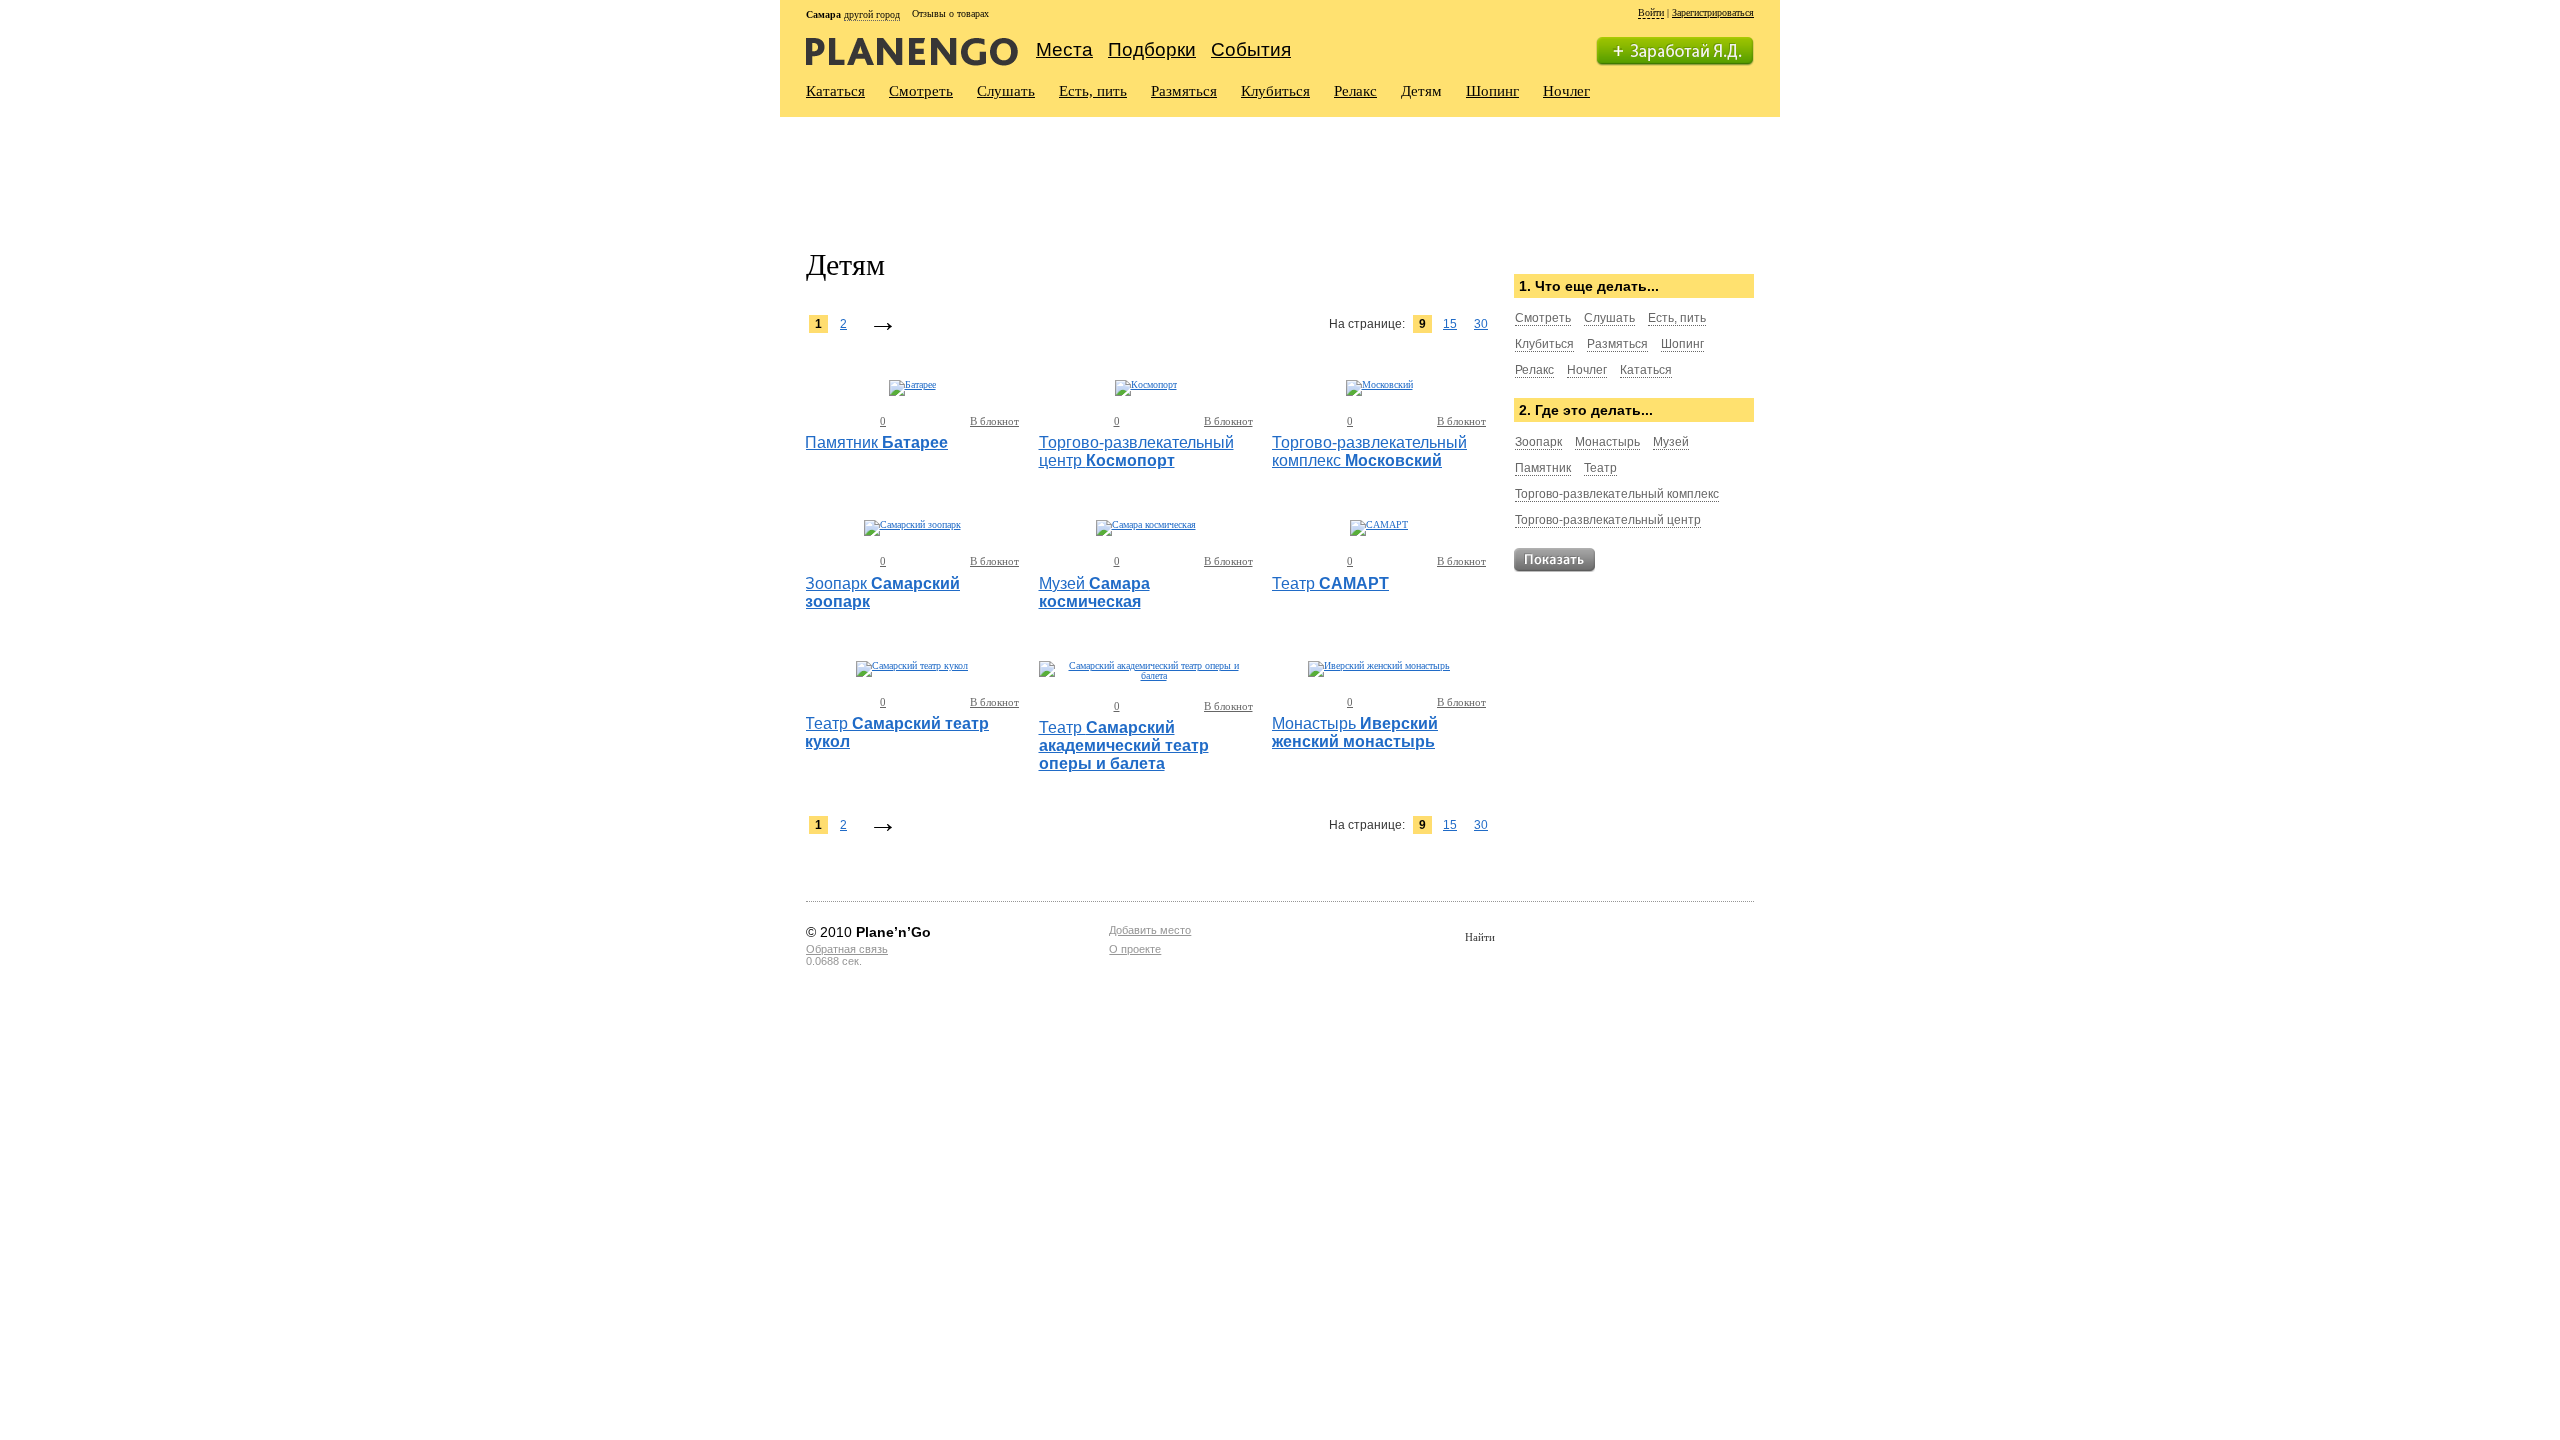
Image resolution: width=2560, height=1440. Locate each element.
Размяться (1184, 91)
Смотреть (921, 91)
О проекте (1135, 949)
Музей (1671, 442)
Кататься (835, 91)
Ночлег (1566, 91)
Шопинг (1492, 91)
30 (1481, 324)
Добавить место (1150, 930)
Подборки (1152, 49)
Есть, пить (1093, 91)
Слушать (1006, 91)
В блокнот (994, 421)
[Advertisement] (1170, 171)
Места (1064, 49)
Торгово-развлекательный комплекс (1617, 494)
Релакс (1355, 91)
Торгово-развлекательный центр (1608, 520)
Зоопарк (1538, 442)
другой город (872, 14)
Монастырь (1607, 442)
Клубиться (1275, 91)
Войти (1651, 12)
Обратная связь (847, 949)
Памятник (1543, 468)
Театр (1600, 468)
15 (1450, 324)
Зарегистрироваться (1713, 12)
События (1251, 49)
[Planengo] (912, 50)
